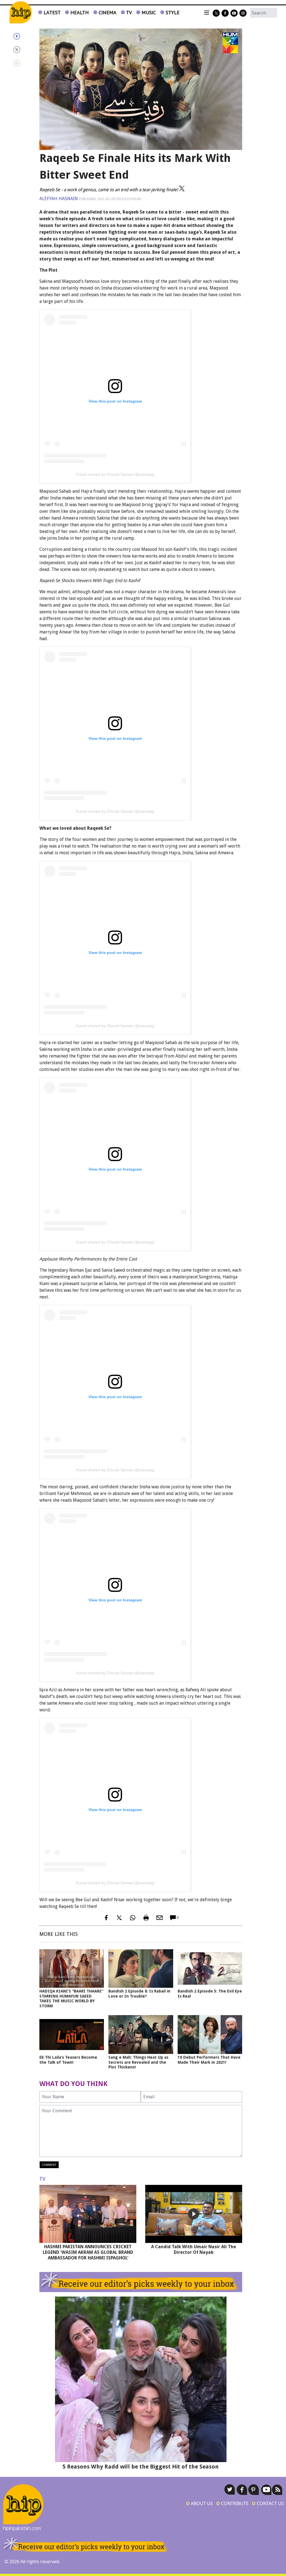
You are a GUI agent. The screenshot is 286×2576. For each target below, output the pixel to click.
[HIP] (21, 12)
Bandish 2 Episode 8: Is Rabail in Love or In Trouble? (139, 1994)
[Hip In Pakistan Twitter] (216, 13)
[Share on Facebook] (22, 36)
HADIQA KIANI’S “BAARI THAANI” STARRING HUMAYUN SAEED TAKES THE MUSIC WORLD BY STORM (71, 1999)
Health (79, 12)
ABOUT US (199, 2503)
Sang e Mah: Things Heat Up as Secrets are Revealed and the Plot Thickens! (138, 2062)
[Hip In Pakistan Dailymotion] (234, 13)
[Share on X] (22, 50)
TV (128, 12)
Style (172, 12)
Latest (51, 12)
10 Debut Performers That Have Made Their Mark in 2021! (209, 2060)
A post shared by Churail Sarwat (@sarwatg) (115, 474)
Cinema (107, 12)
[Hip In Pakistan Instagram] (243, 13)
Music (148, 12)
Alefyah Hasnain (59, 199)
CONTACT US (268, 2503)
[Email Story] (159, 1918)
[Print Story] (146, 1918)
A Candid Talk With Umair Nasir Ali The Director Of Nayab (194, 2249)
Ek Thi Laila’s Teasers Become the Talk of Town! (68, 2060)
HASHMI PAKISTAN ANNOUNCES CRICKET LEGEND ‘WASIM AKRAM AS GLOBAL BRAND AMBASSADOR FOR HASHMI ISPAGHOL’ (88, 2252)
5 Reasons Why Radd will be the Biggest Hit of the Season (141, 2467)
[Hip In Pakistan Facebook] (225, 13)
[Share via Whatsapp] (22, 63)
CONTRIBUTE (232, 2503)
